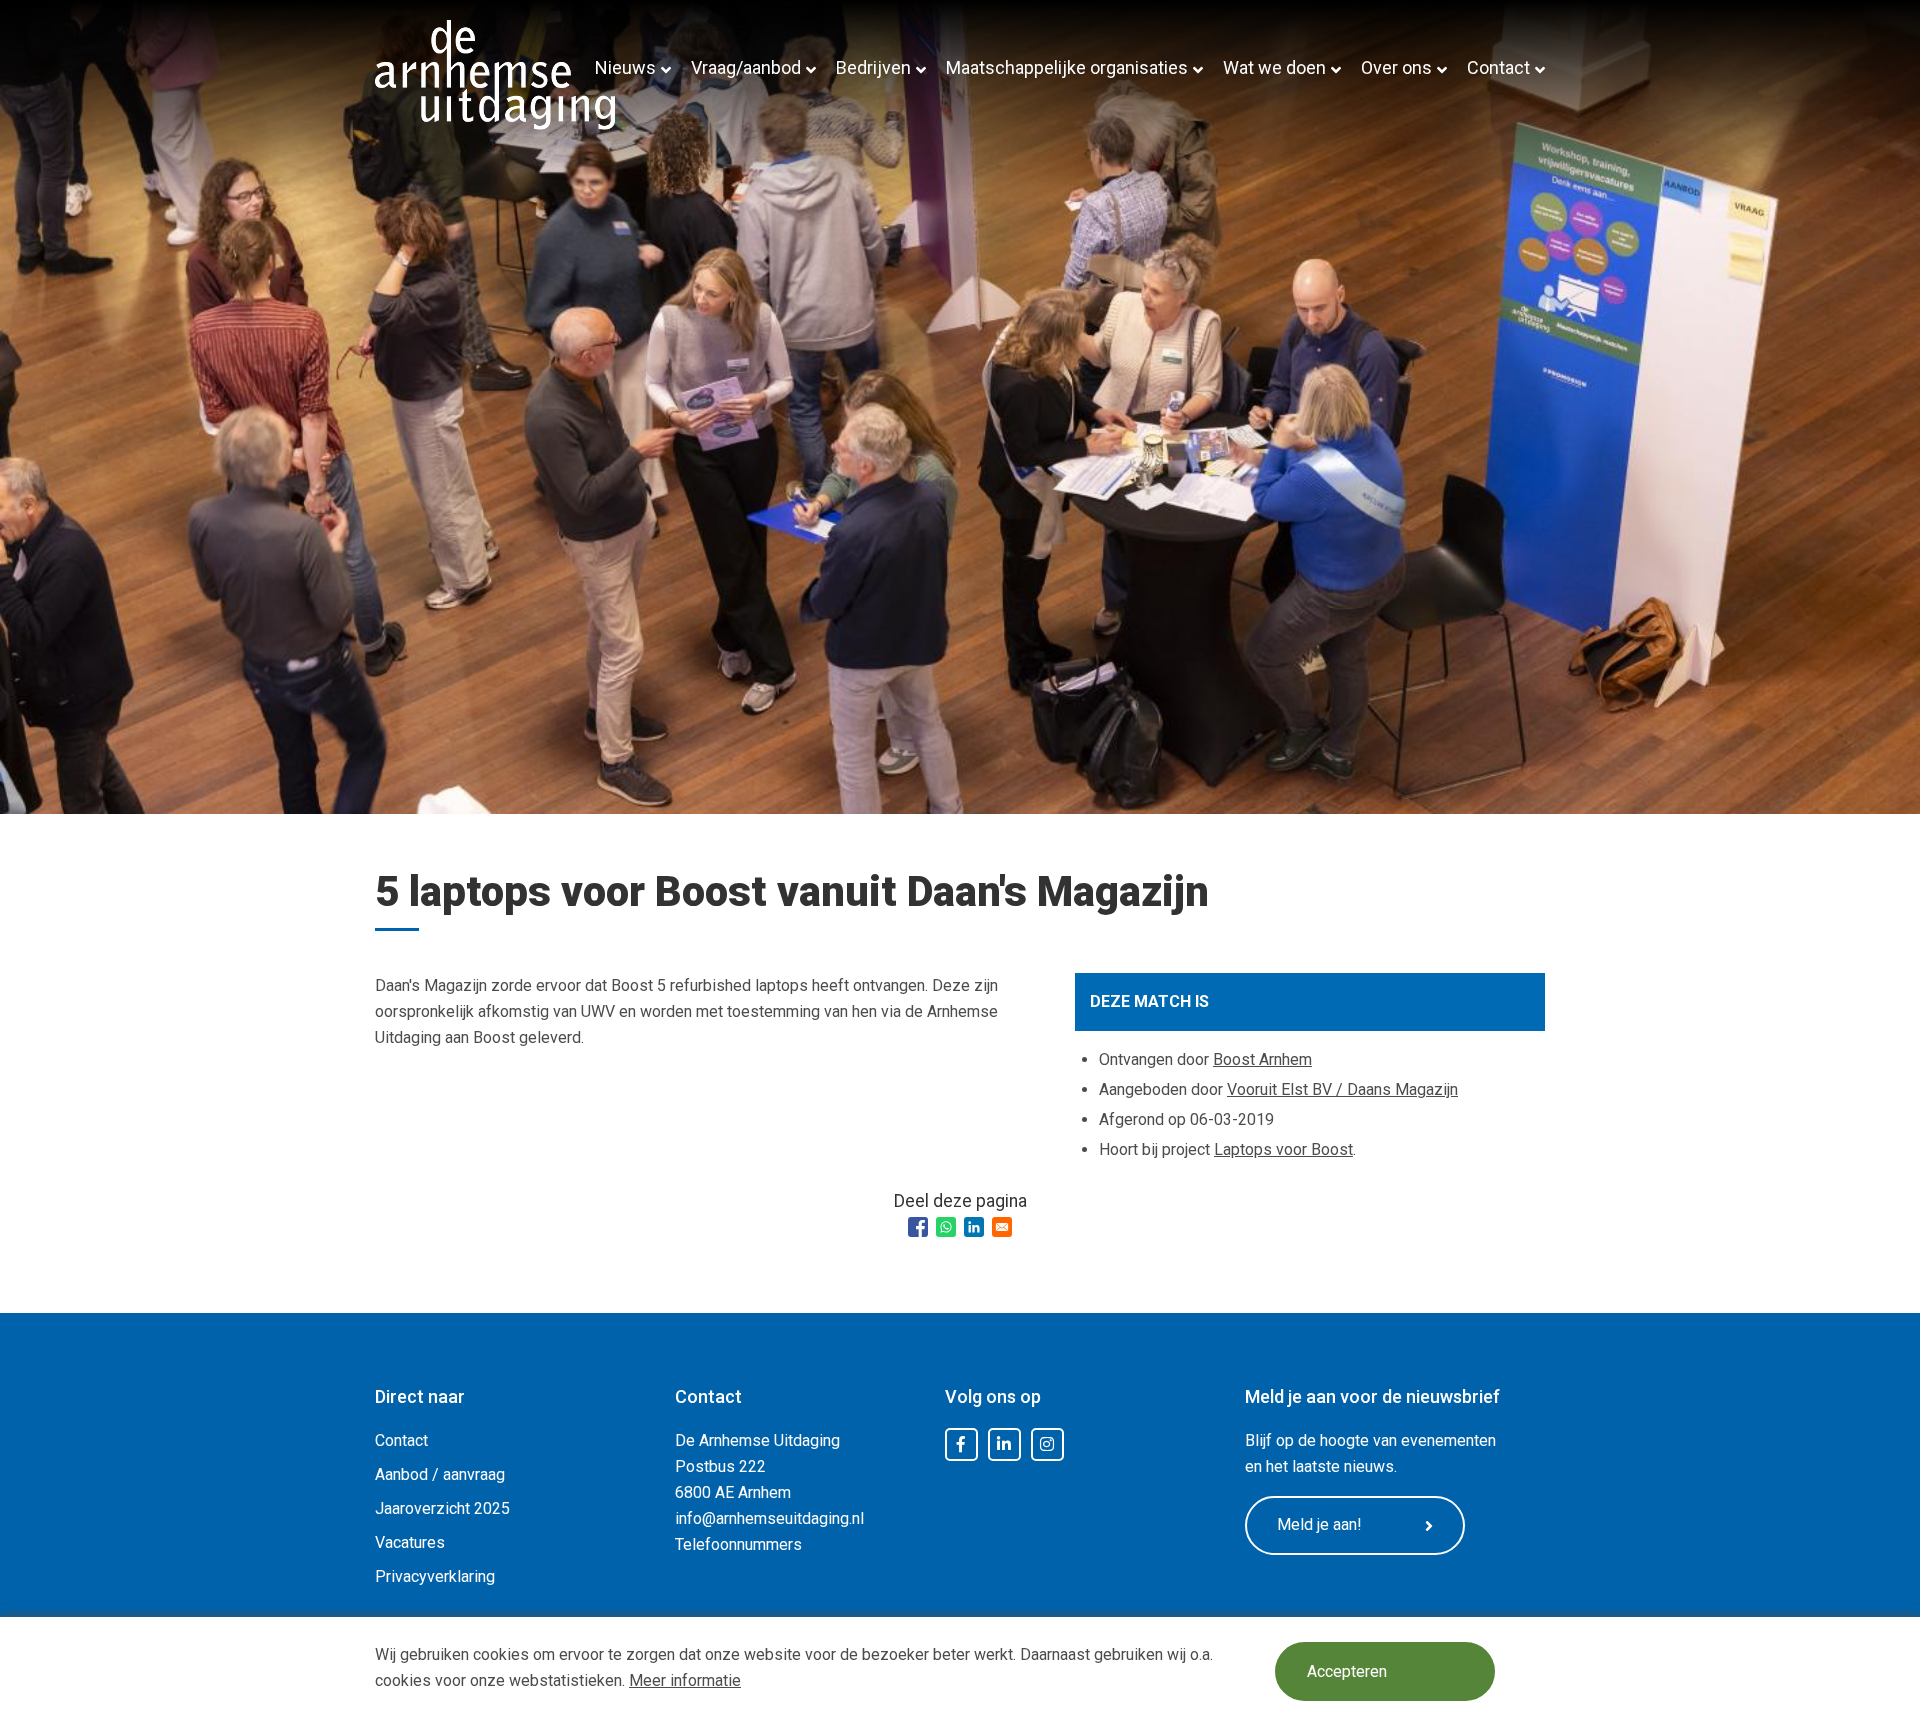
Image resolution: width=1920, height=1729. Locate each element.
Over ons (1396, 67)
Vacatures (410, 1542)
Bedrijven (873, 67)
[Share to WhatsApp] (946, 1227)
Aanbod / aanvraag (440, 1474)
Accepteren (1347, 1671)
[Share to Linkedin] (974, 1227)
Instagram (1047, 1445)
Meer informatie (685, 1680)
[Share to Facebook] (918, 1227)
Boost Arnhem (1262, 1059)
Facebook (961, 1445)
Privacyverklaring (435, 1576)
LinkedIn (1004, 1445)
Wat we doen (1274, 67)
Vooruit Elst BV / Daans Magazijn (1342, 1089)
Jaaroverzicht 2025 (442, 1508)
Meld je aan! (1319, 1524)
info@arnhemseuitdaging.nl (769, 1518)
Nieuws (625, 67)
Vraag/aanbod (746, 67)
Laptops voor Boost (1283, 1149)
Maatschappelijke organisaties (1067, 67)
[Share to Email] (1002, 1227)
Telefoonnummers (738, 1544)
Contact (1498, 67)
